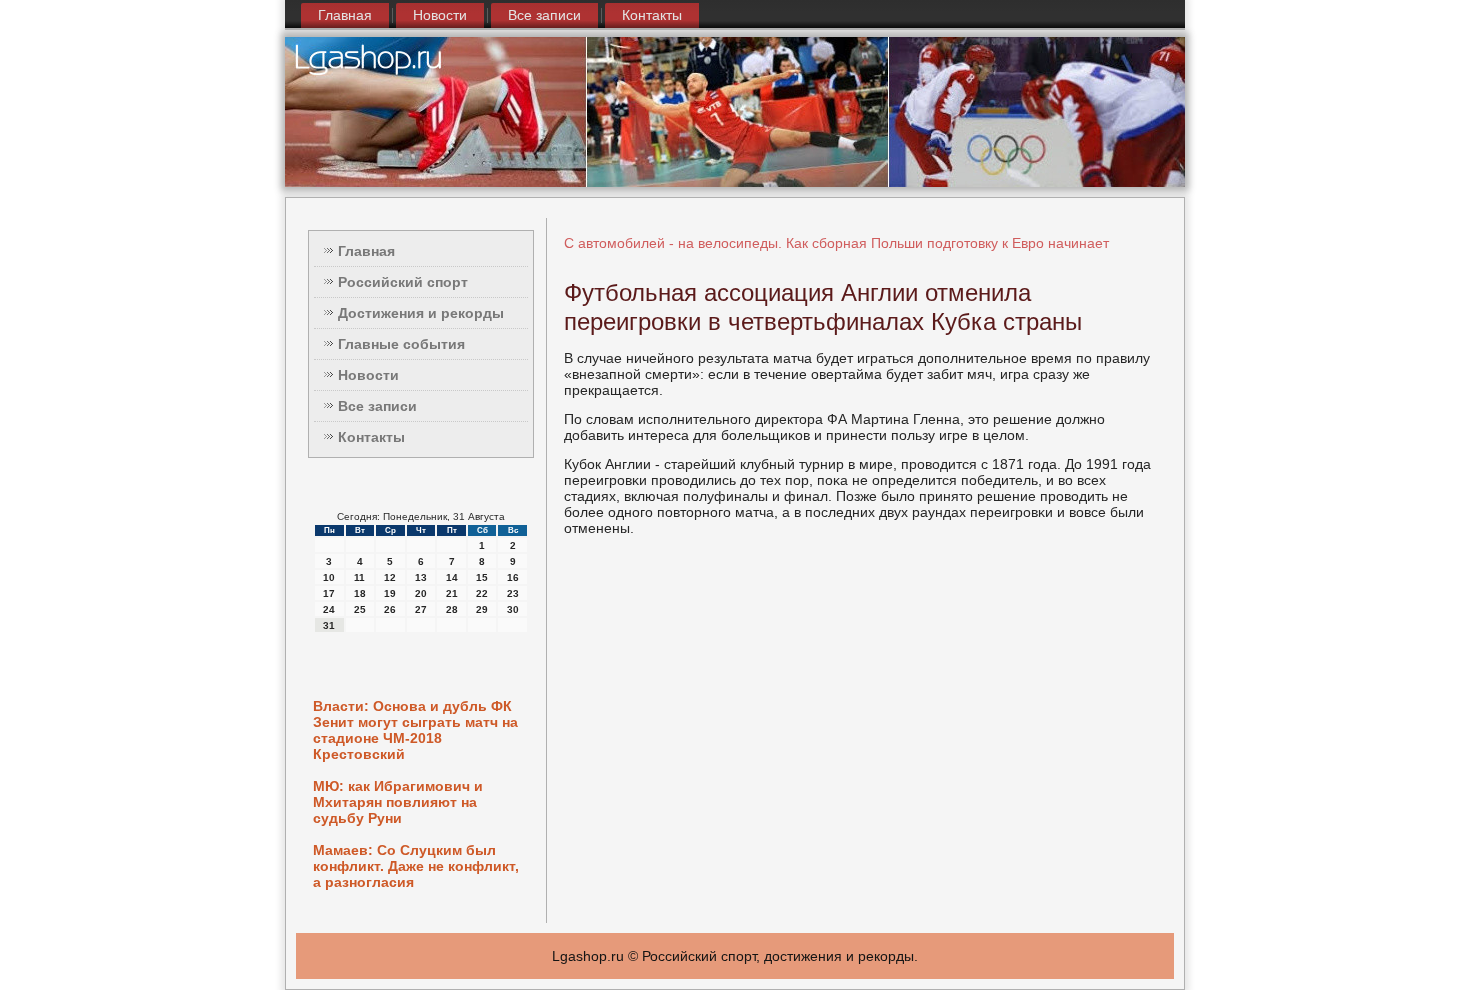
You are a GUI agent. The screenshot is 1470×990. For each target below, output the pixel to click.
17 (329, 593)
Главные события (401, 344)
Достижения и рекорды (421, 313)
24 (329, 609)
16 (513, 577)
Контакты (652, 15)
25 (360, 609)
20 (421, 593)
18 (360, 593)
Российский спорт (403, 282)
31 (329, 625)
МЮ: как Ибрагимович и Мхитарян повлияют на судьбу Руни (398, 802)
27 (421, 609)
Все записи (544, 15)
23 (513, 593)
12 (390, 577)
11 (359, 577)
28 (452, 609)
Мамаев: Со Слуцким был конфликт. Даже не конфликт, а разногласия (416, 866)
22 (482, 593)
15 (482, 577)
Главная (345, 15)
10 (329, 577)
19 (390, 593)
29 (482, 609)
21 (452, 593)
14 (452, 577)
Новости (440, 15)
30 (513, 609)
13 (421, 577)
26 (390, 609)
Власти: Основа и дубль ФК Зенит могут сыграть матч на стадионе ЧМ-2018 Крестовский (415, 730)
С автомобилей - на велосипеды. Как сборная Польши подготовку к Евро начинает (836, 243)
